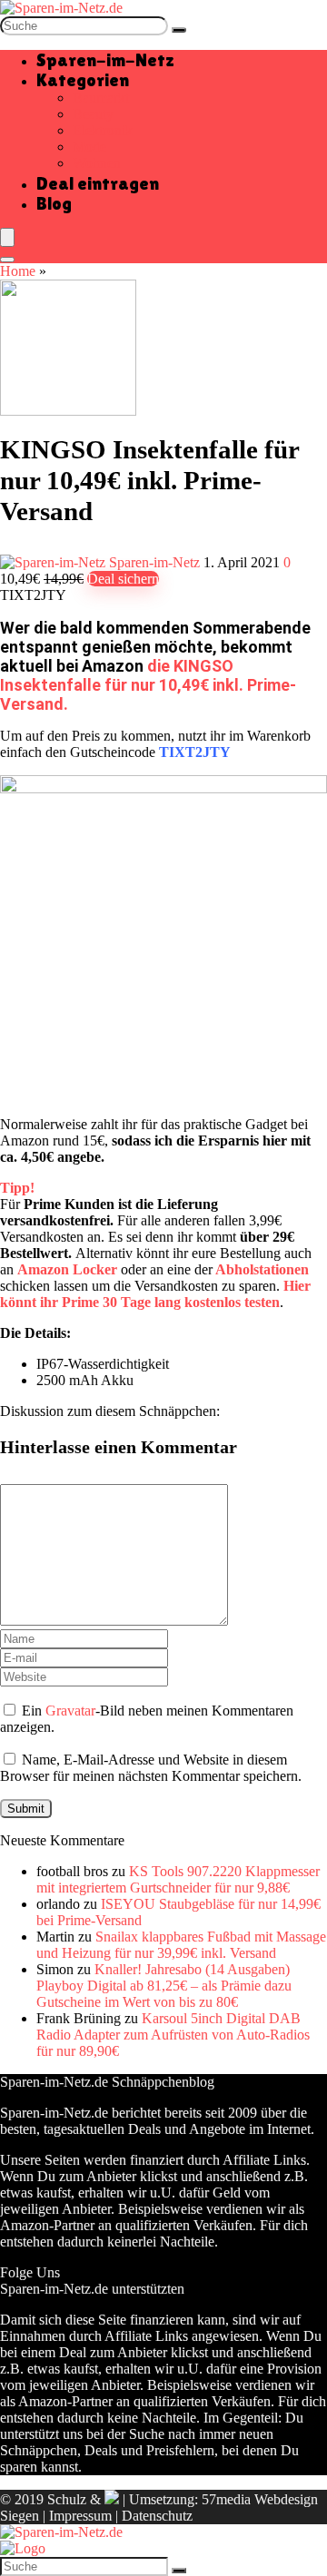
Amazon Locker (67, 1269)
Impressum (80, 2516)
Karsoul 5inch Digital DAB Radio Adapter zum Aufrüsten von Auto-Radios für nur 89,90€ (173, 2035)
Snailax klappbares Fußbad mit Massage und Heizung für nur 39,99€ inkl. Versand (181, 1945)
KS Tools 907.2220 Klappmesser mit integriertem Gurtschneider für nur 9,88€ (178, 1879)
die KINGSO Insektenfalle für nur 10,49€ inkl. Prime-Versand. (148, 685)
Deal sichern (123, 579)
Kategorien (83, 80)
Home (18, 271)
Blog (54, 203)
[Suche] (179, 30)
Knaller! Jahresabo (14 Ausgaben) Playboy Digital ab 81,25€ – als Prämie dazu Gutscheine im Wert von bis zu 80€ (164, 1986)
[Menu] (7, 237)
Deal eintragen (98, 183)
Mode (89, 147)
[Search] (7, 260)
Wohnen (97, 163)
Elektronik (103, 130)
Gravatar (70, 1711)
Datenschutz (157, 2516)
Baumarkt (101, 98)
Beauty (93, 114)
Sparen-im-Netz (105, 60)
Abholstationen (262, 1269)
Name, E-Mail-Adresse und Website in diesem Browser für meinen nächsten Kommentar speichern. (151, 1768)
